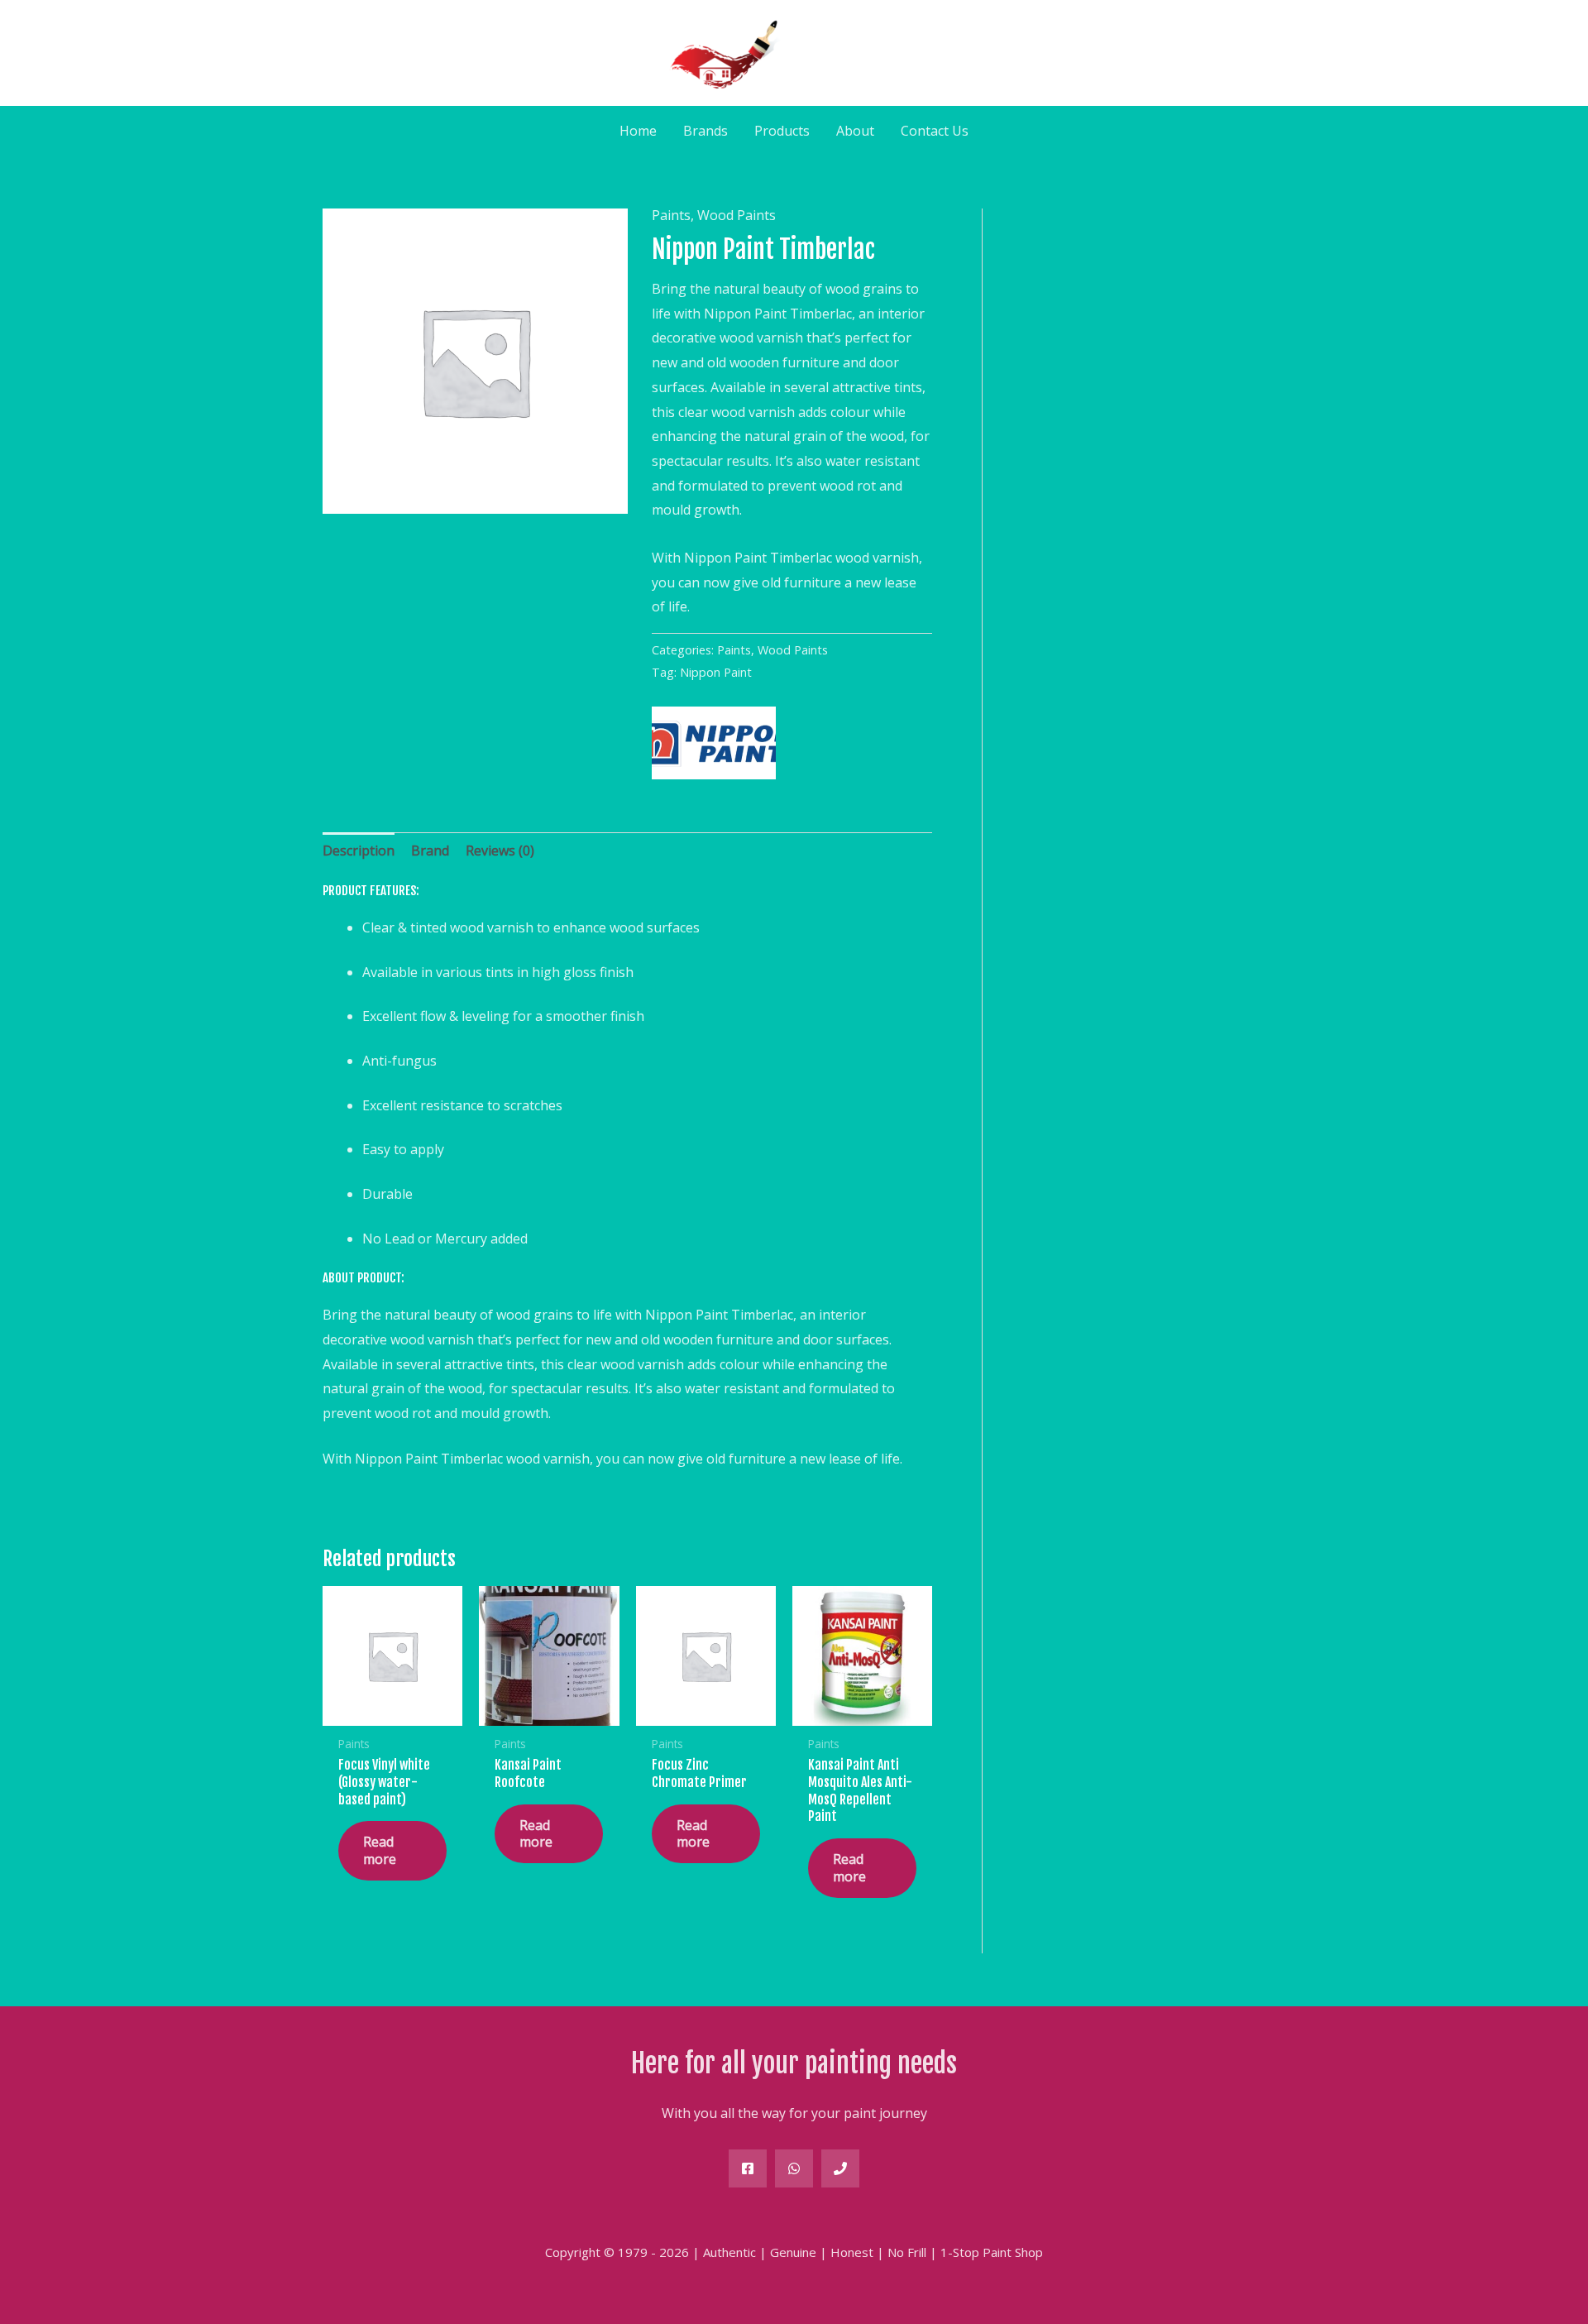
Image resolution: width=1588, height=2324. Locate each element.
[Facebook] (748, 2168)
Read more (380, 1850)
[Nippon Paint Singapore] (714, 743)
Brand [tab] (430, 851)
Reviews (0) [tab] (500, 851)
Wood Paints (737, 215)
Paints (671, 215)
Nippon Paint (716, 672)
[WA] (794, 2168)
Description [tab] (359, 851)
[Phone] (840, 2168)
